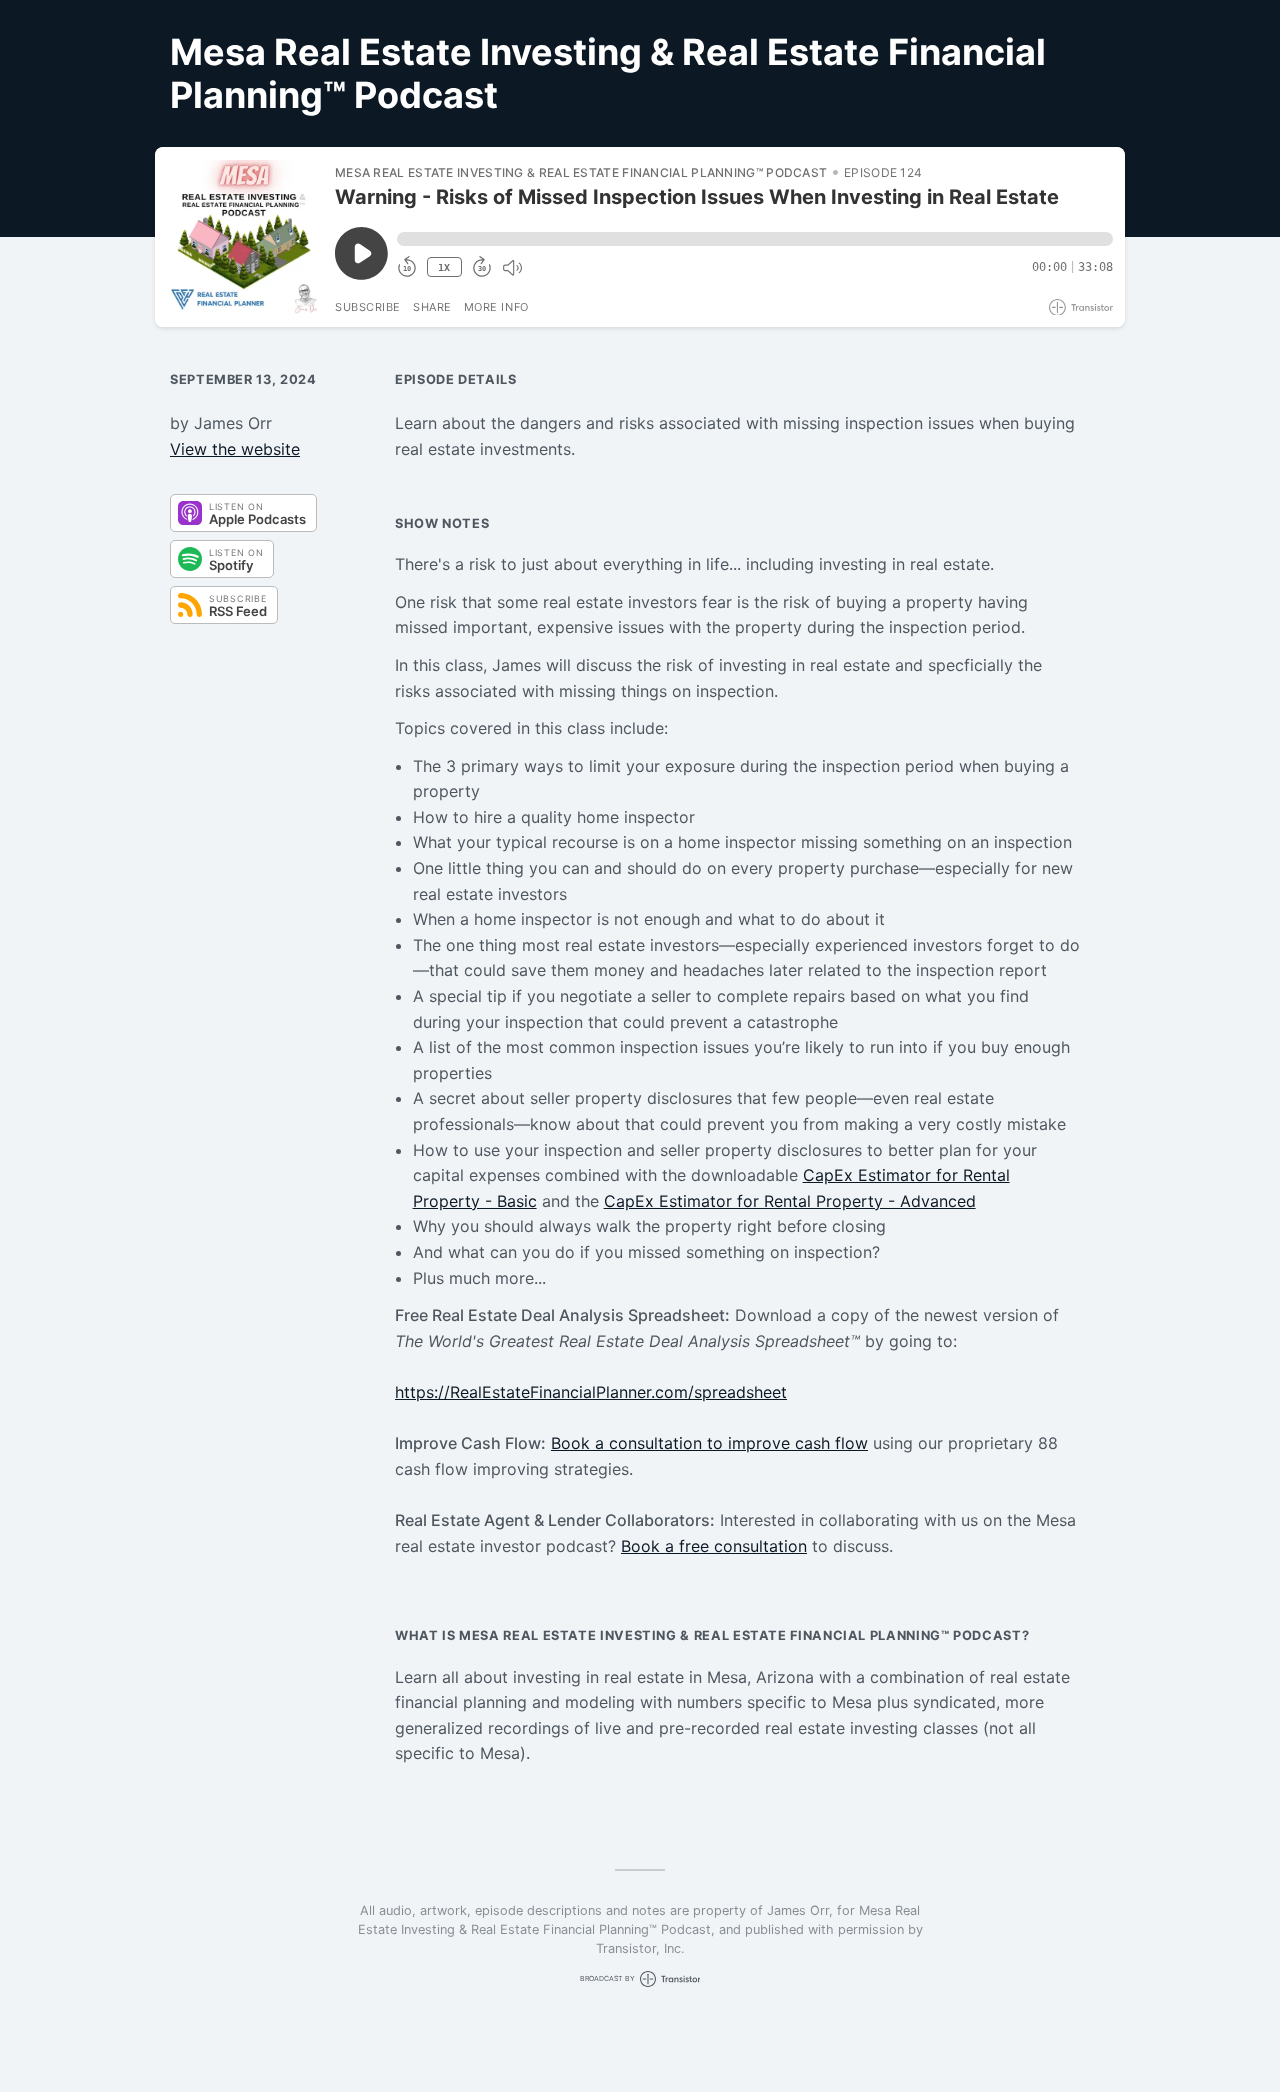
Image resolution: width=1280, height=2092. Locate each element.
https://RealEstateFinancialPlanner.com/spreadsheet (591, 1392)
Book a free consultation (714, 1546)
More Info (496, 307)
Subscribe (368, 307)
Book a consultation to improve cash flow (709, 1443)
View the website (235, 449)
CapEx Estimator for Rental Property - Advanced (790, 1201)
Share (432, 307)
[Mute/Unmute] (512, 268)
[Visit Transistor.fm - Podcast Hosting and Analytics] (1081, 307)
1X (444, 267)
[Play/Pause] (244, 237)
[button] (755, 239)
